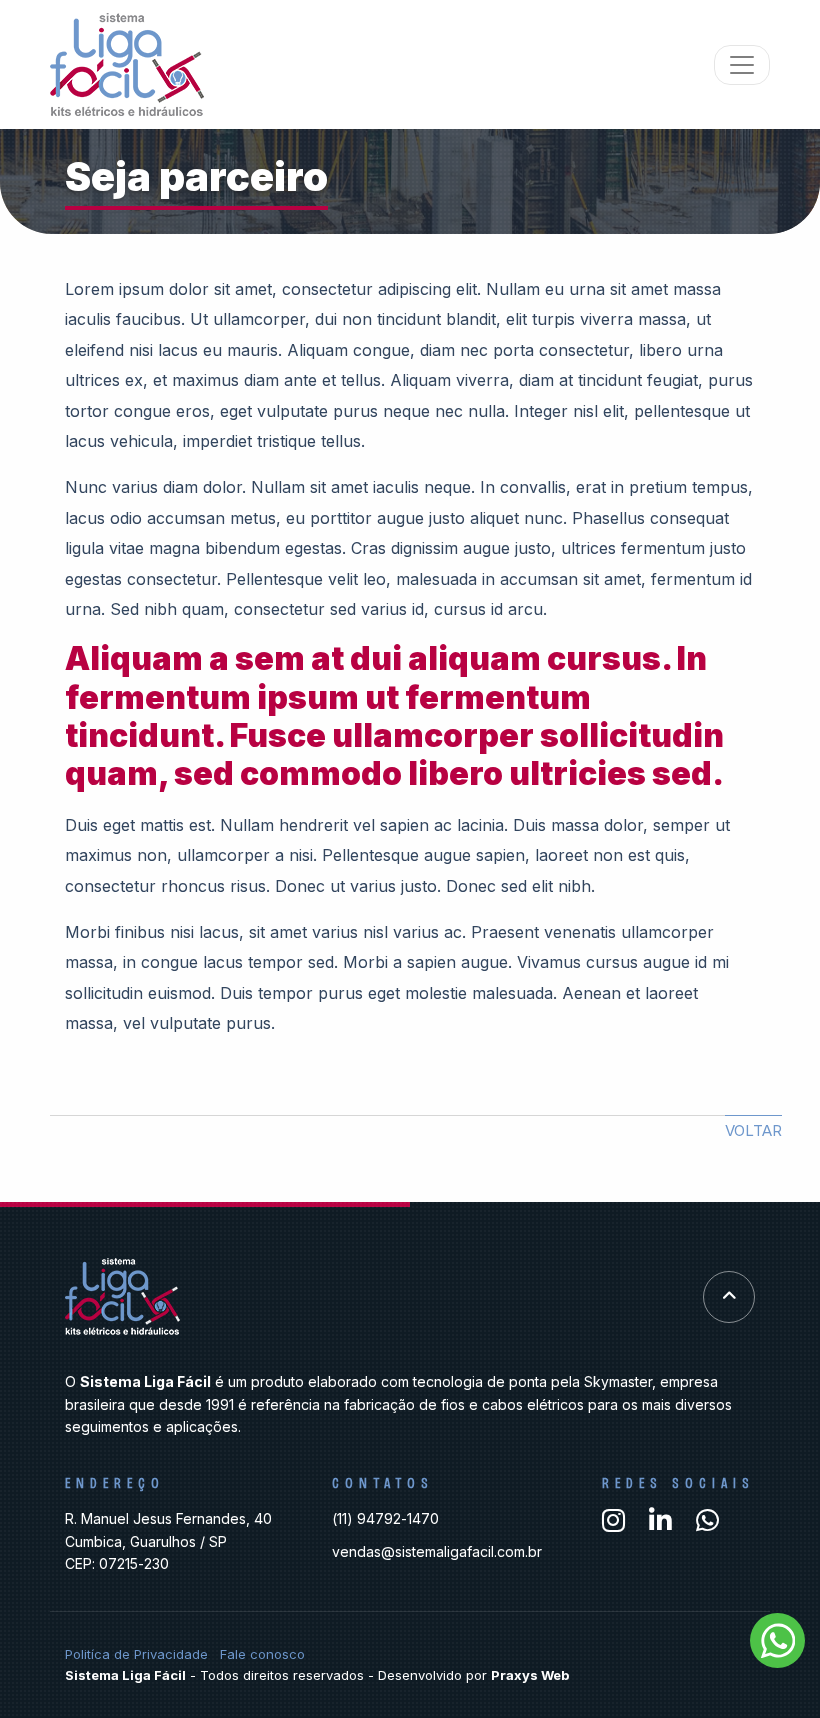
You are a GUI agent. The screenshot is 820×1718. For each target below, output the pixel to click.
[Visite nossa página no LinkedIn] (660, 1521)
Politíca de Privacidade (136, 1654)
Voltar (753, 1130)
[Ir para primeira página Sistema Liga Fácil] (127, 64)
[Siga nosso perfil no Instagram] (613, 1521)
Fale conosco (262, 1654)
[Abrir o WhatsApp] (777, 1640)
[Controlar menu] (742, 65)
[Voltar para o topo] (729, 1297)
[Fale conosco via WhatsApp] (707, 1521)
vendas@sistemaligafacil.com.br (437, 1551)
